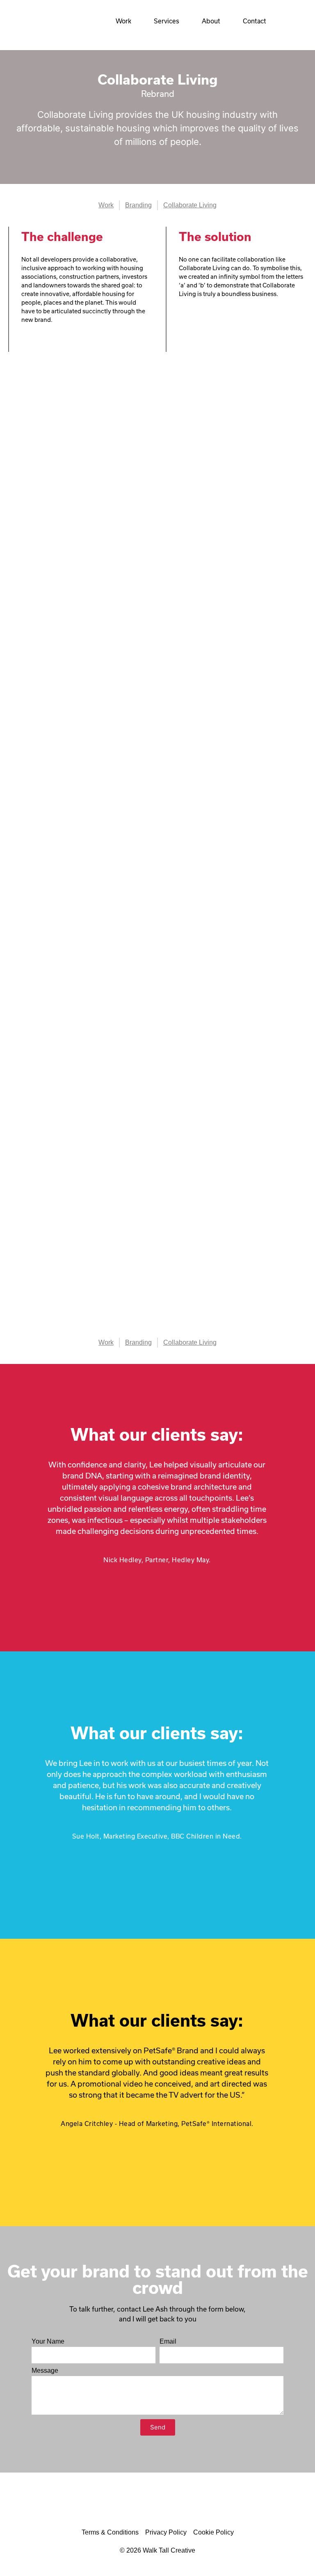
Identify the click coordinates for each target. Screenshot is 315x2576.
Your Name (48, 2342)
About (211, 21)
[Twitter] (144, 2506)
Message (45, 2371)
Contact (255, 21)
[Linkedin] (172, 2506)
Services (167, 21)
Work (123, 21)
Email (168, 2342)
